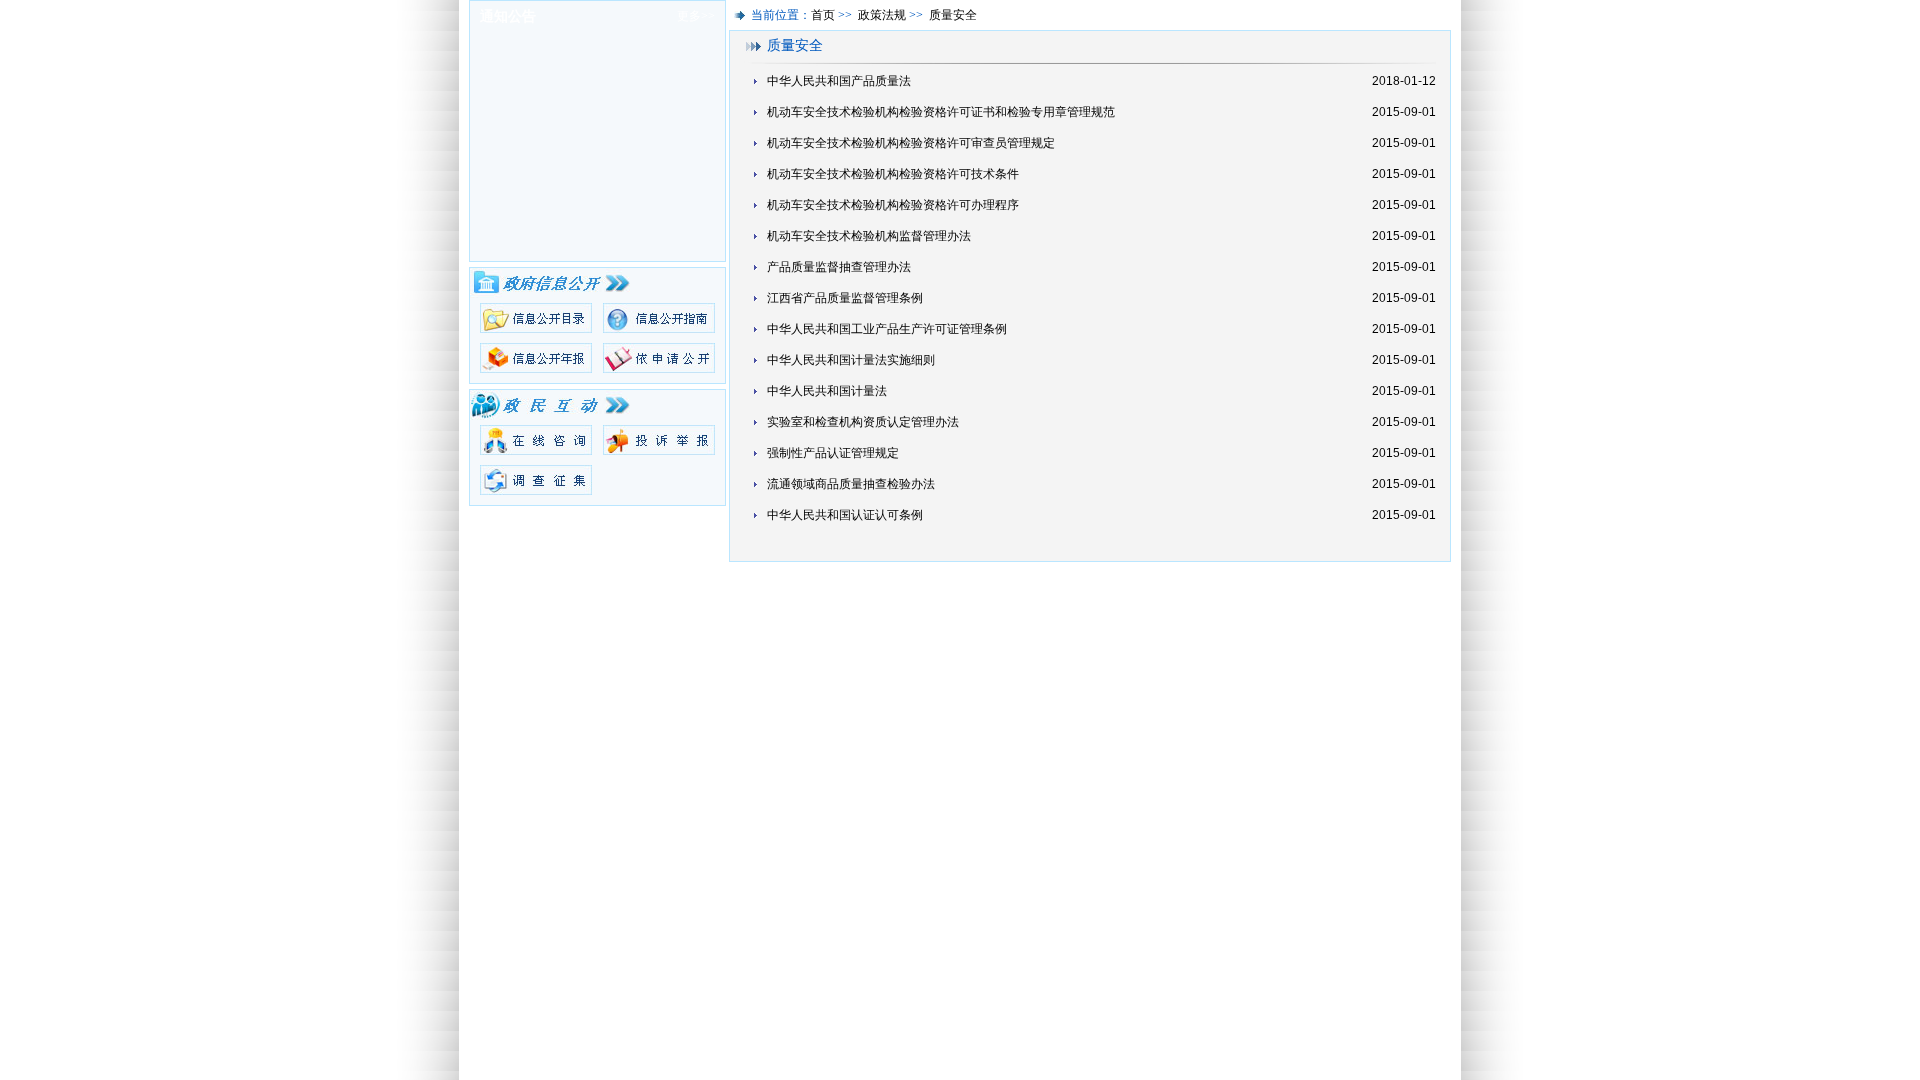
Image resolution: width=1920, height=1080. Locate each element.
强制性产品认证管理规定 (833, 453)
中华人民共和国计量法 (827, 391)
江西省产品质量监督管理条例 (845, 298)
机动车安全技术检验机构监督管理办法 (869, 236)
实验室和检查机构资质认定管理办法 (863, 422)
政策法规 (882, 15)
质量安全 (953, 15)
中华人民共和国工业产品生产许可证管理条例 (887, 329)
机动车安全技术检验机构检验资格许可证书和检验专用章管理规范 (941, 112)
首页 (823, 15)
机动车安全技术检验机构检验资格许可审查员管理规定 (911, 143)
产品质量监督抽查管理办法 (839, 267)
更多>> (696, 16)
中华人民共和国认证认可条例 (845, 515)
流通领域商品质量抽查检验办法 (851, 484)
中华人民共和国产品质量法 (839, 81)
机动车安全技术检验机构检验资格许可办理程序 (893, 205)
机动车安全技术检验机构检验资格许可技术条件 (893, 174)
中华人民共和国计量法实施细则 (851, 360)
